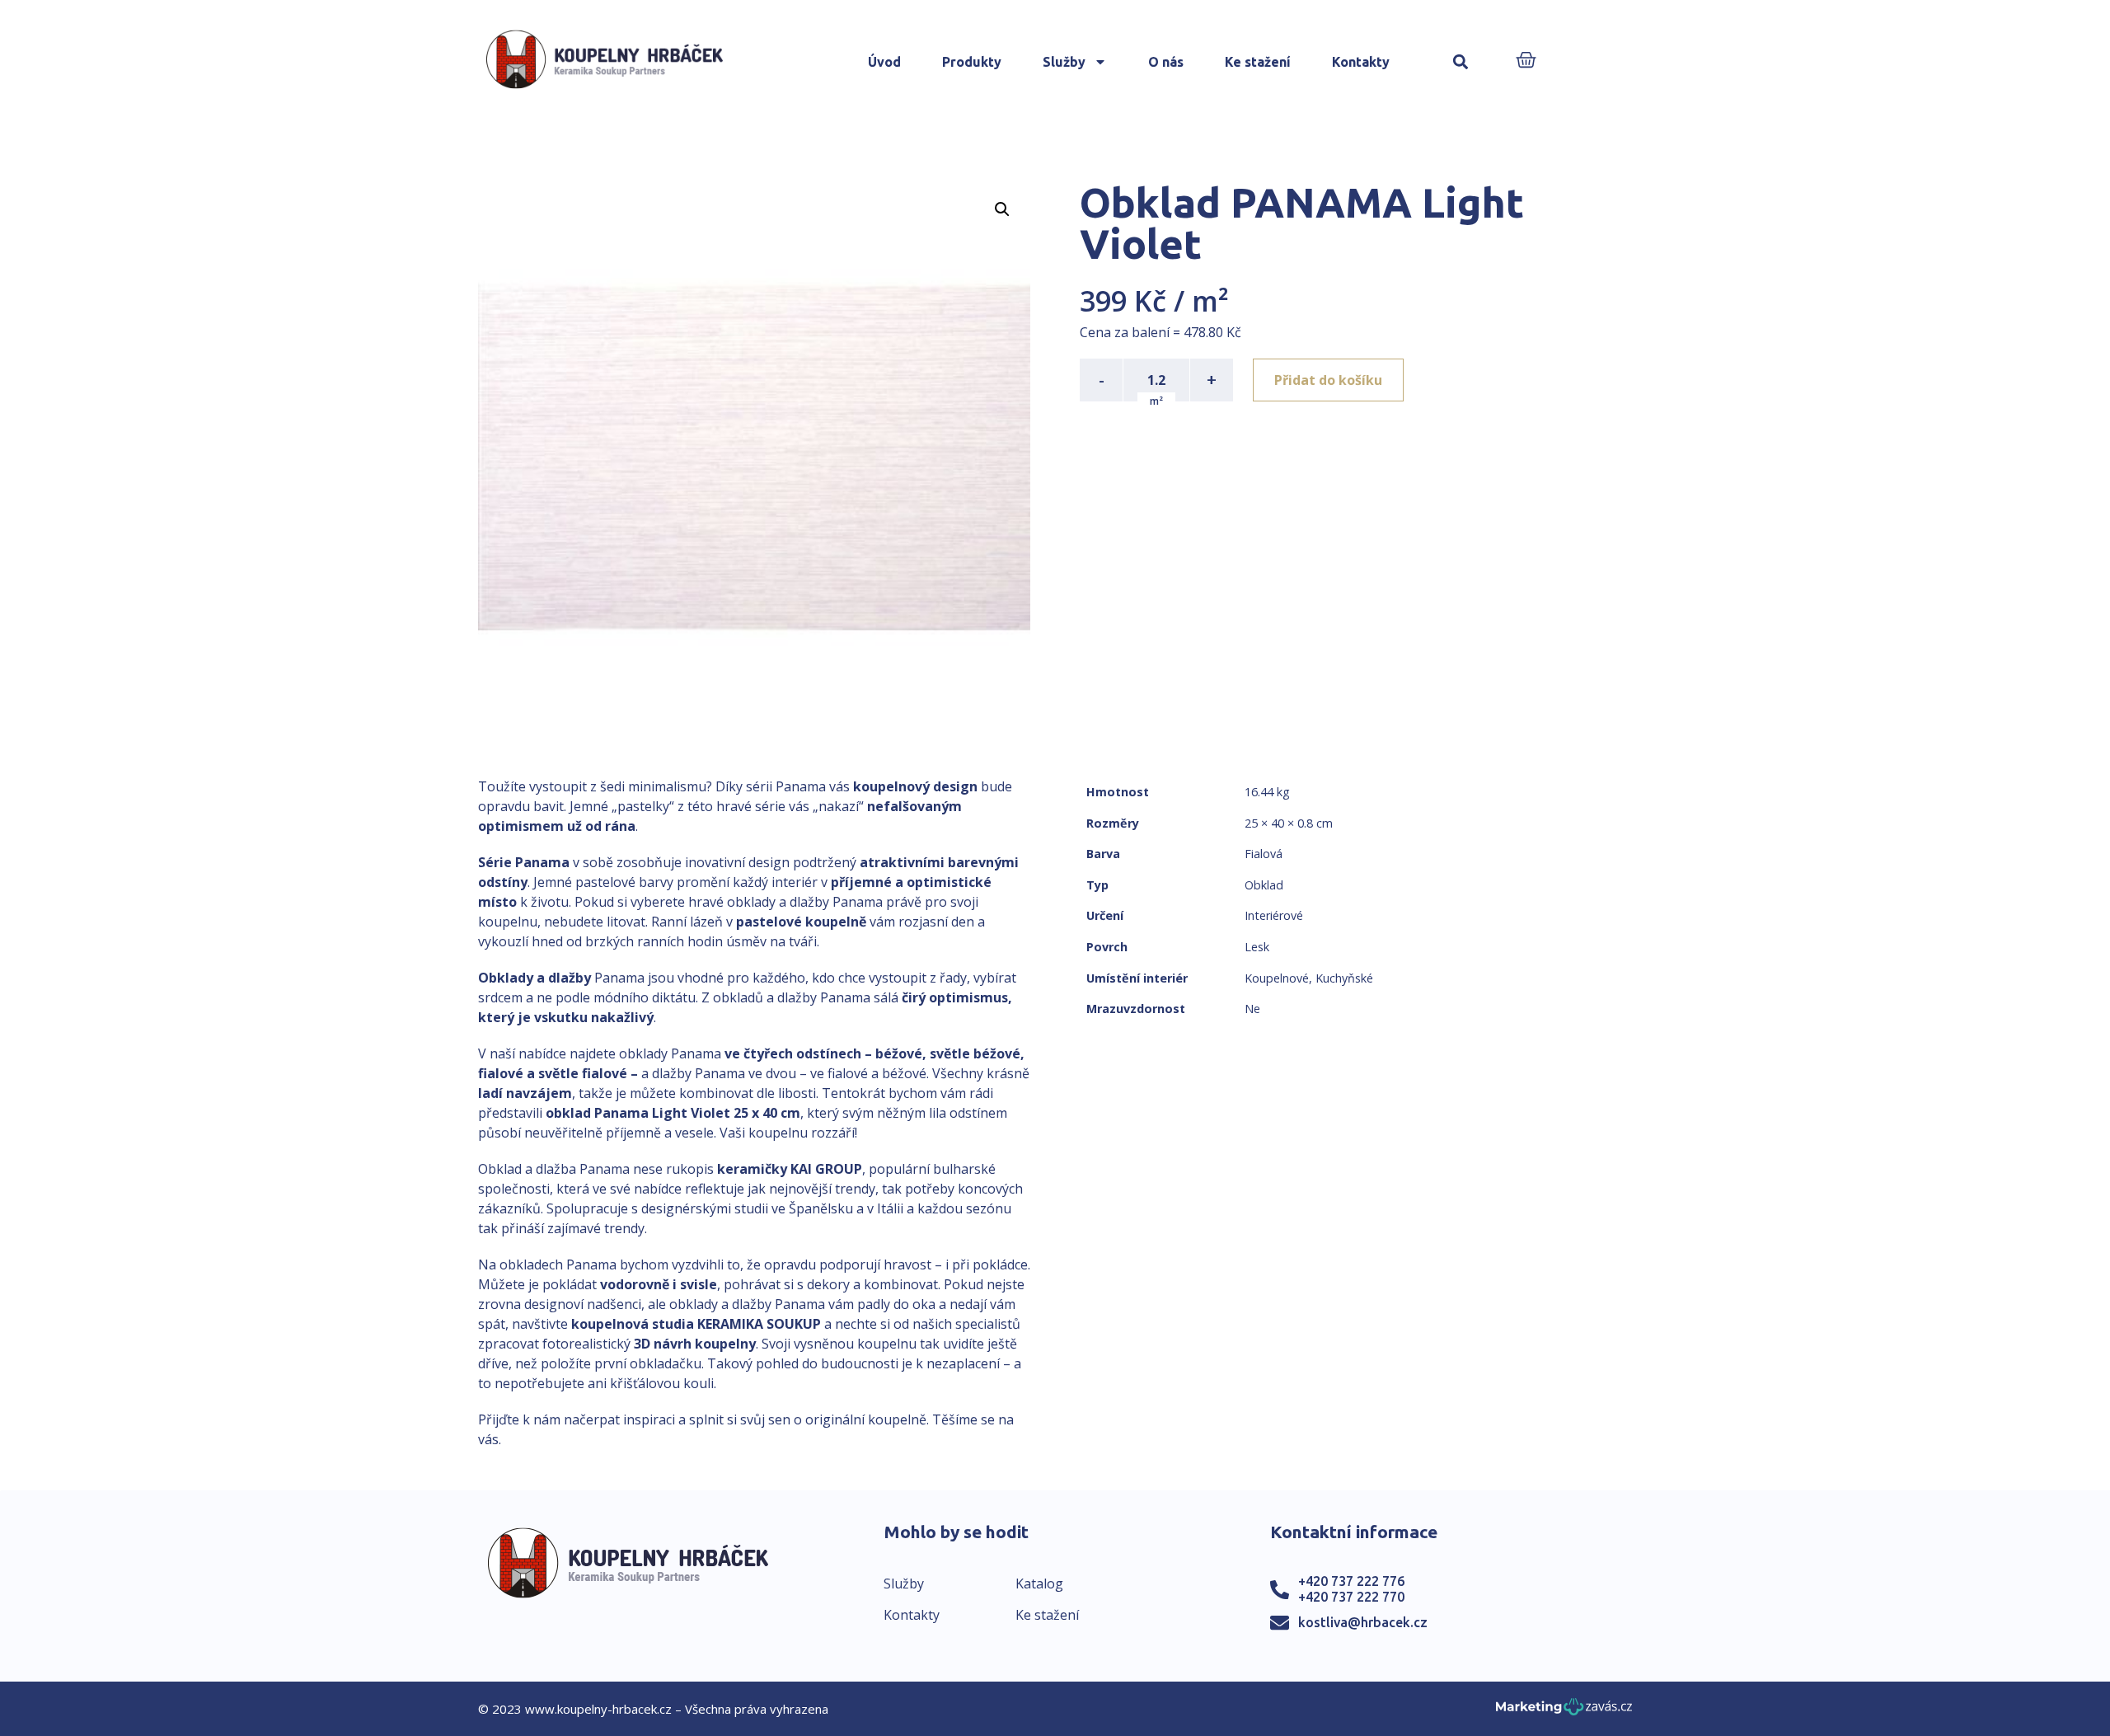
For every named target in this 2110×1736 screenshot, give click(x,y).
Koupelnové (1277, 978)
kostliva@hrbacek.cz (1363, 1622)
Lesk (1257, 947)
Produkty (972, 62)
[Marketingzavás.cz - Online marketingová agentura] (1564, 1712)
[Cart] (1526, 61)
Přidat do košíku (1328, 380)
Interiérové (1274, 915)
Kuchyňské (1344, 978)
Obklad (1264, 885)
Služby (1064, 62)
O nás (1166, 62)
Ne (1252, 1009)
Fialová (1264, 854)
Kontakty (1361, 62)
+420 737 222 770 (1351, 1597)
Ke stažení (1258, 62)
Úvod (884, 62)
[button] (1461, 62)
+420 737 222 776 (1351, 1581)
